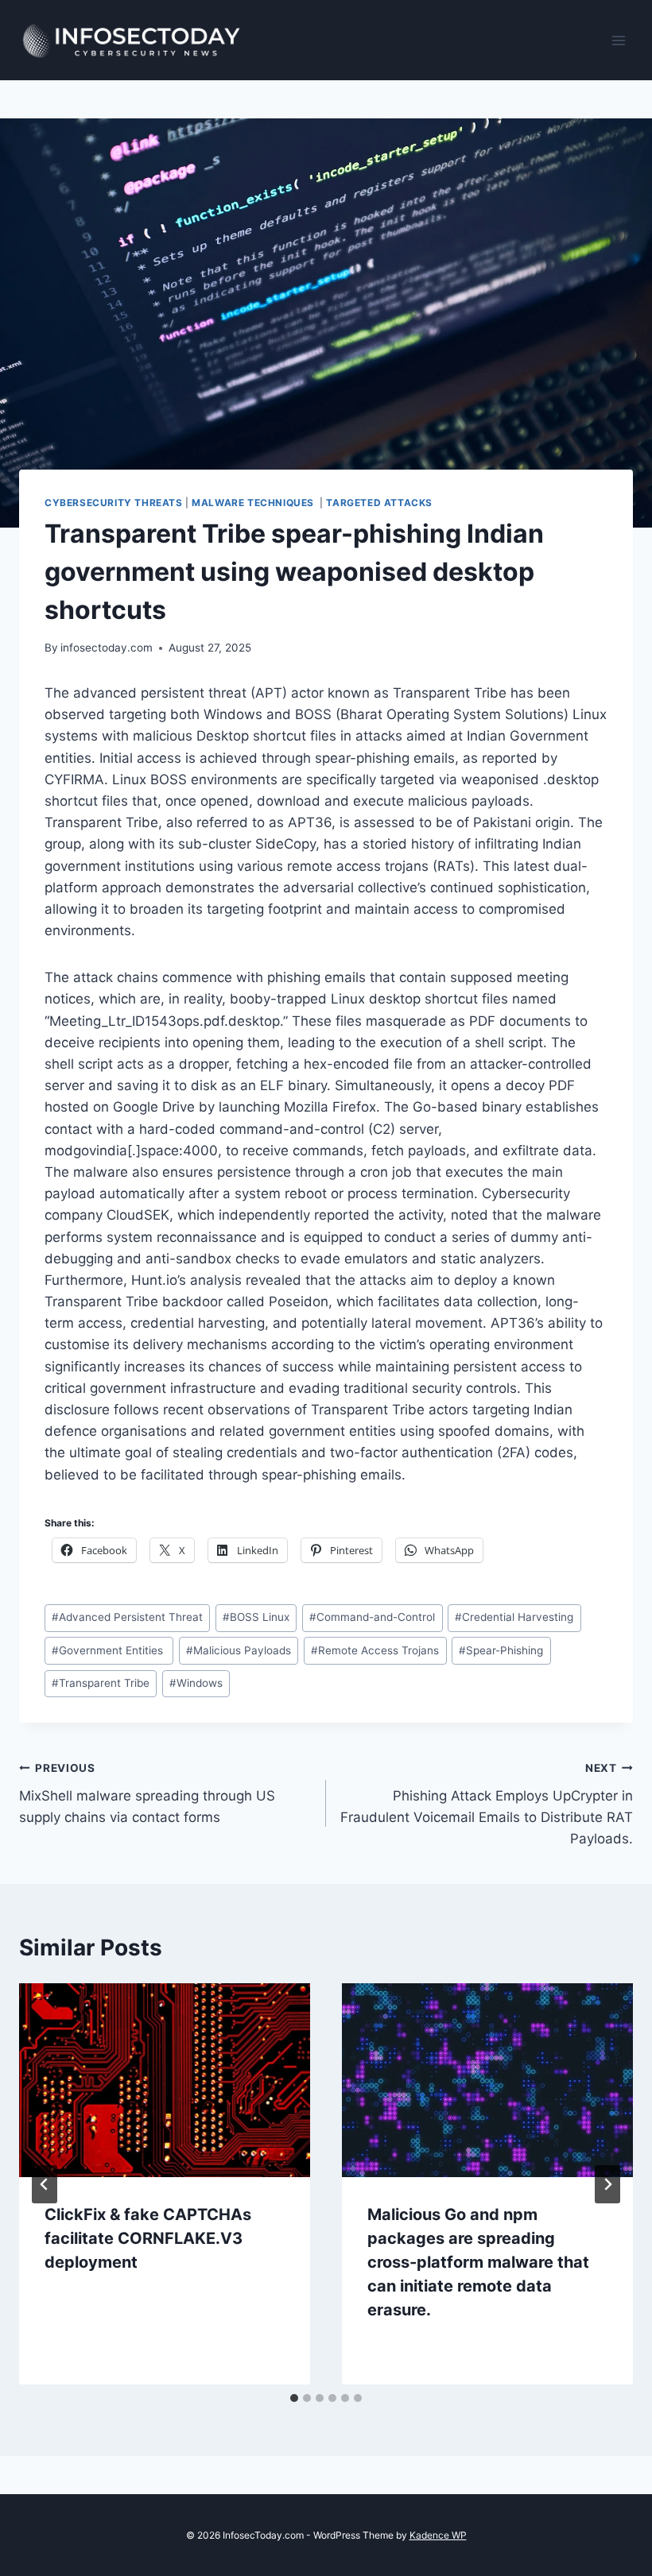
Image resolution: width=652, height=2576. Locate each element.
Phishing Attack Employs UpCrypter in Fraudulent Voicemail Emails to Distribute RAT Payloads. (487, 1804)
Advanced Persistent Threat (127, 1617)
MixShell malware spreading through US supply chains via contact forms (147, 1793)
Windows (196, 1683)
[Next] (607, 2184)
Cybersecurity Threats (114, 503)
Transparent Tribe (101, 1683)
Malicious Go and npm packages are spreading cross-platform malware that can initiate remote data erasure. (478, 2262)
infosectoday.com (107, 648)
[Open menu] (618, 40)
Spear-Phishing (501, 1650)
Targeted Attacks (380, 503)
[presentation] (165, 2080)
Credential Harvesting (514, 1617)
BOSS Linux (256, 1617)
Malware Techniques (254, 503)
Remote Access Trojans (375, 1650)
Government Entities (109, 1650)
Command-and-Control (372, 1617)
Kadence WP (438, 2535)
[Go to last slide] (45, 2184)
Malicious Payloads (239, 1650)
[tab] (294, 2398)
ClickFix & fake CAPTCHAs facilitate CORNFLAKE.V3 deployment (148, 2238)
